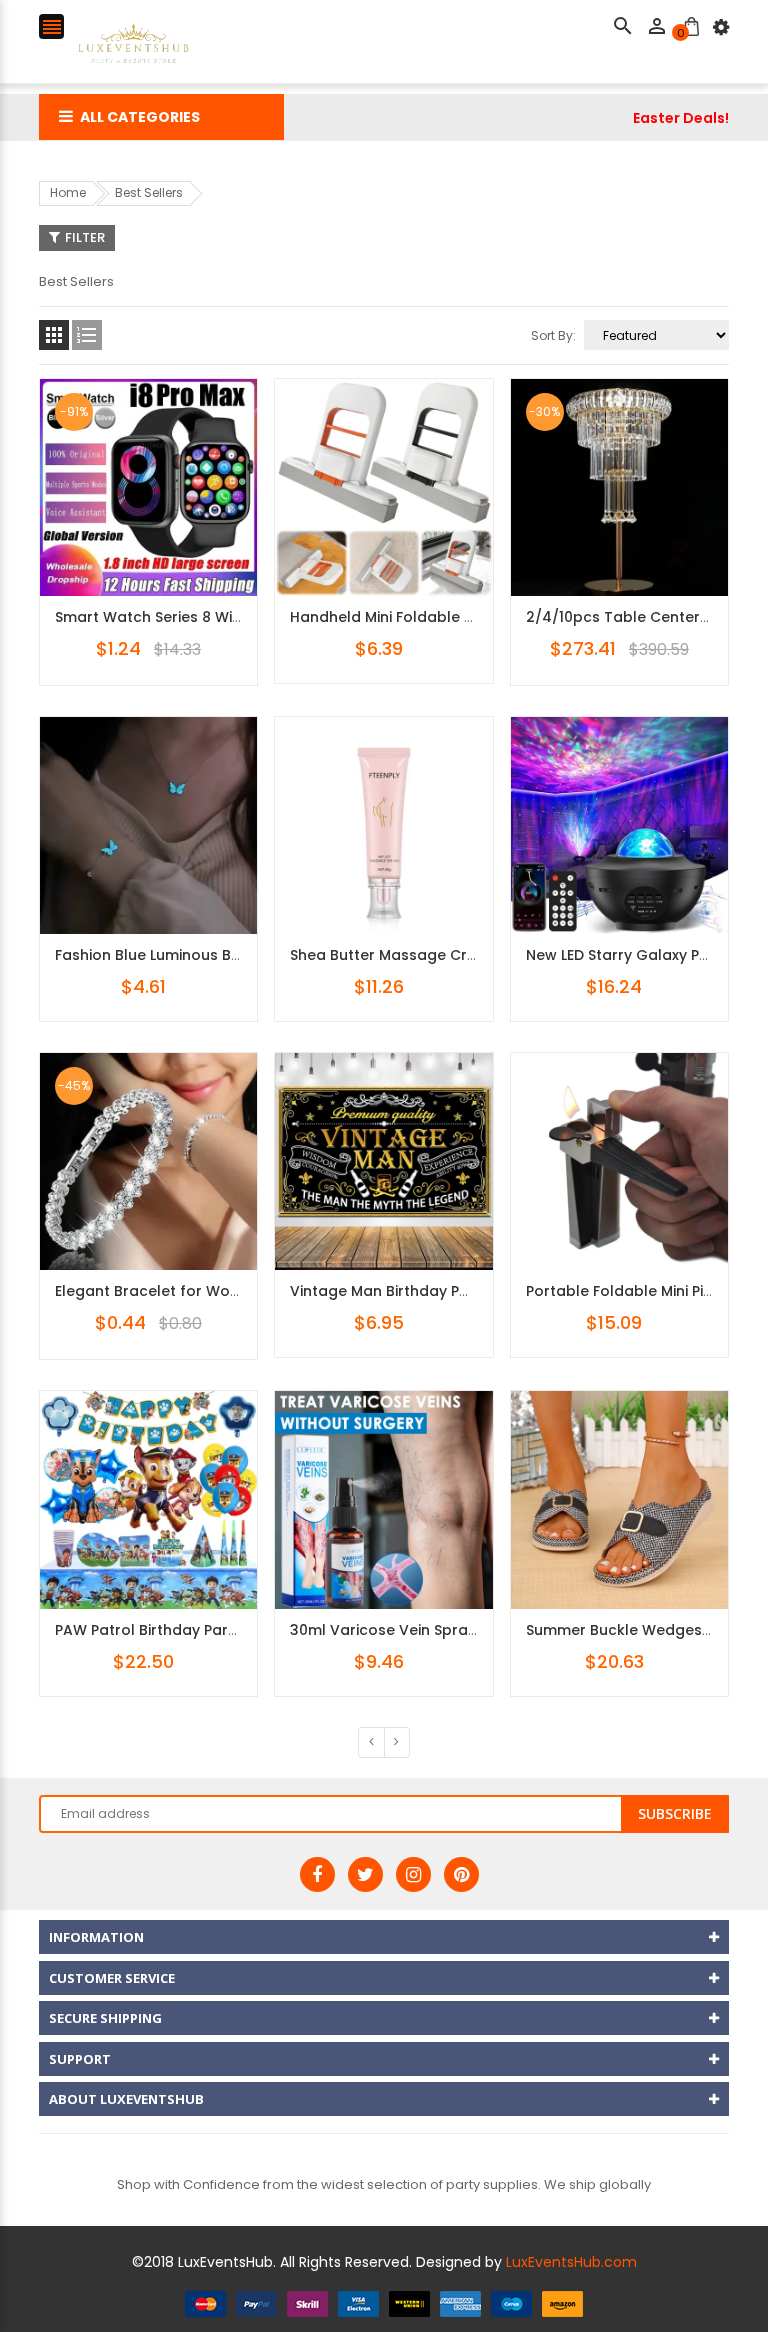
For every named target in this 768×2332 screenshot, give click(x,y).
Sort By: (553, 335)
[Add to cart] (414, 887)
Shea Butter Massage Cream (395, 955)
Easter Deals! (681, 118)
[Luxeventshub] (384, 2302)
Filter (85, 237)
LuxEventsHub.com (571, 2262)
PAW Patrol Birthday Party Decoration (191, 1630)
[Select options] (179, 549)
